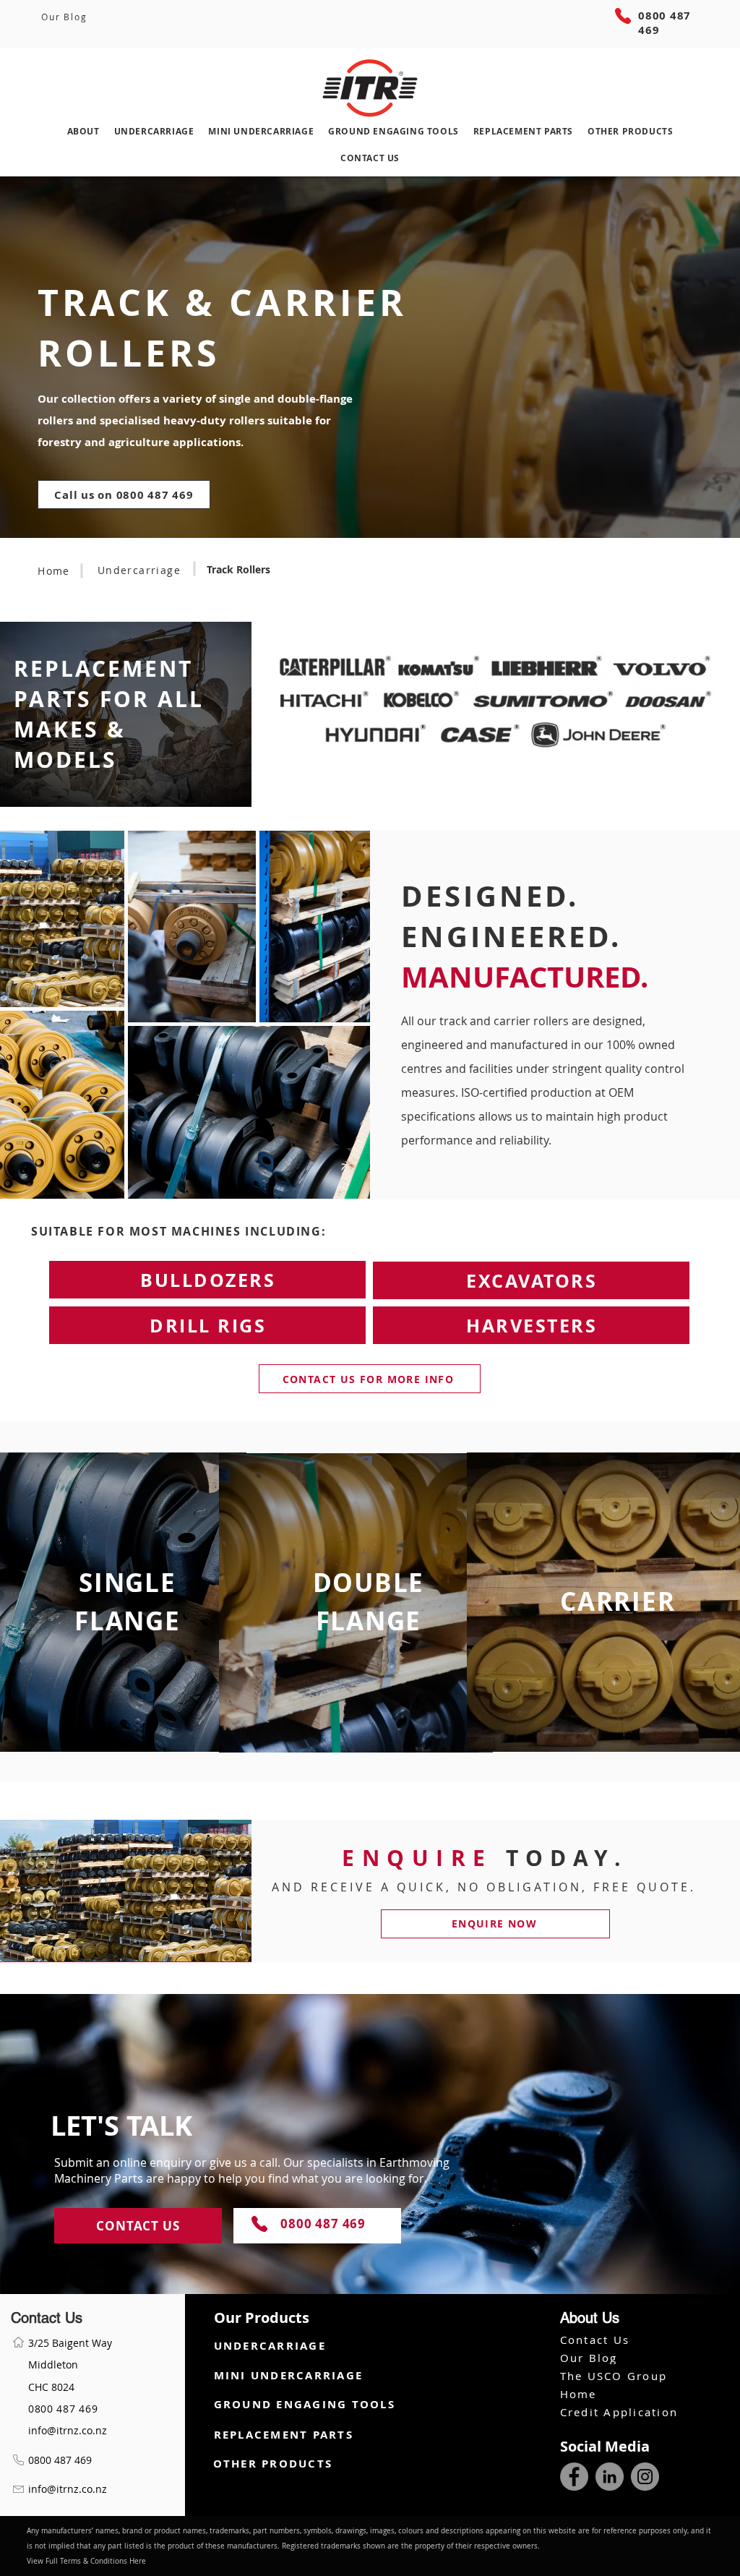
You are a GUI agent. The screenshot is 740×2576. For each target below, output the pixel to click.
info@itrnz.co (60, 2430)
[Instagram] (645, 2477)
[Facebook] (574, 2477)
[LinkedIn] (610, 2477)
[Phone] (623, 16)
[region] (370, 1604)
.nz (100, 2430)
